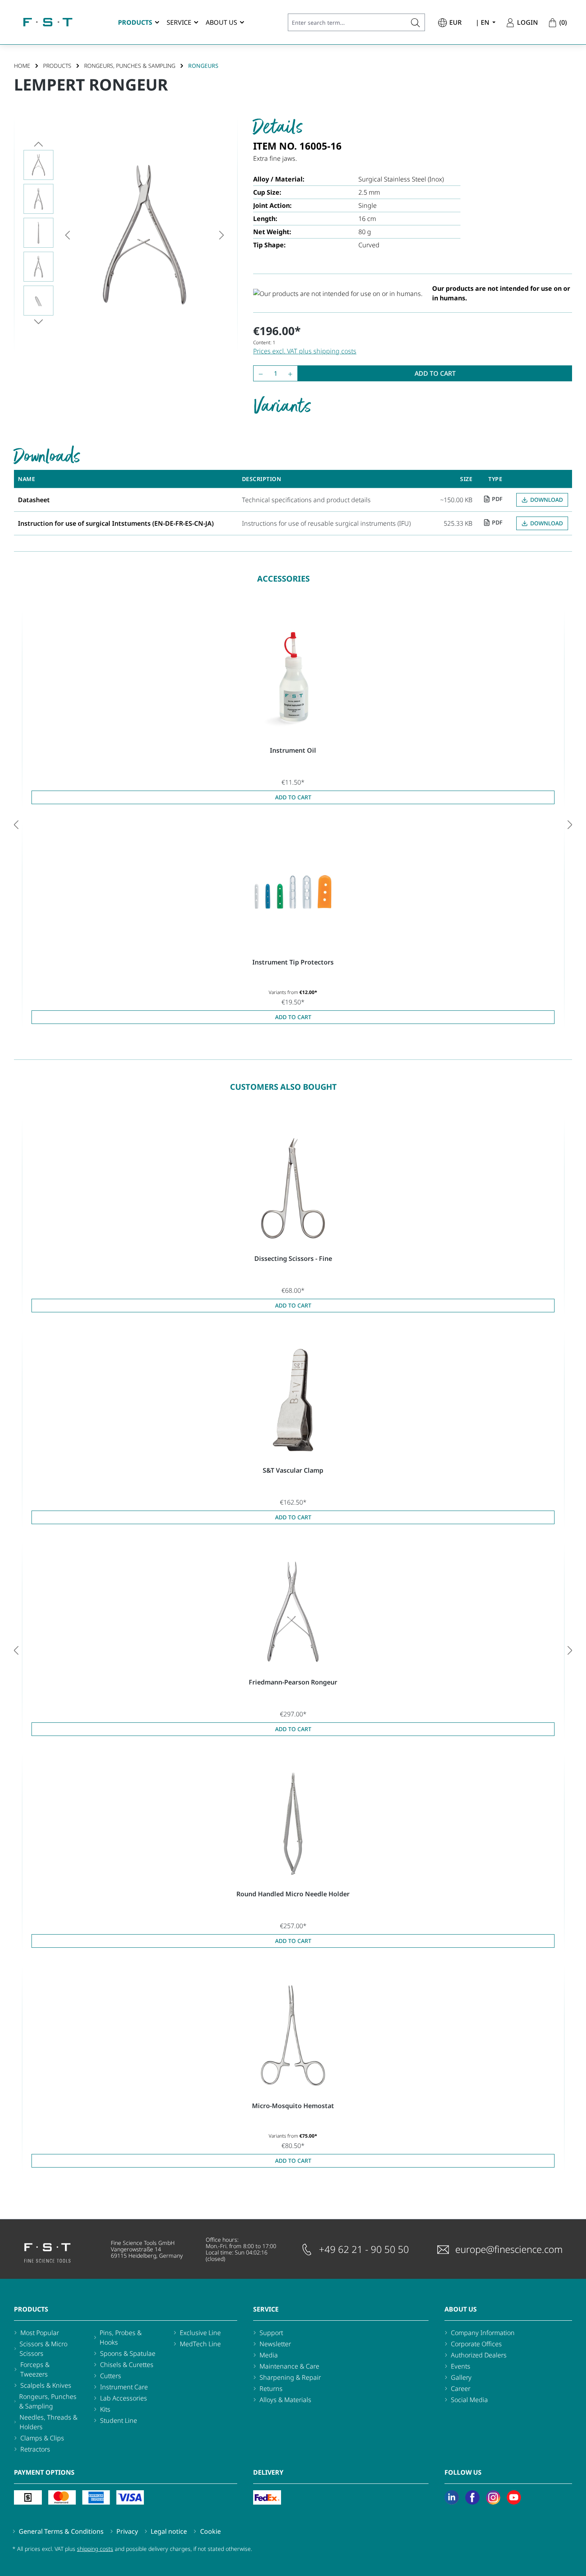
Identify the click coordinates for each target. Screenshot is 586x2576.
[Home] (48, 22)
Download (547, 500)
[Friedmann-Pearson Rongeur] (293, 1612)
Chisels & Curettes (127, 2365)
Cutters (111, 2376)
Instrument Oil (293, 750)
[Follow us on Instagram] (493, 2497)
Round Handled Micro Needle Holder (293, 1894)
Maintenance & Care (289, 2366)
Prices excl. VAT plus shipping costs (305, 351)
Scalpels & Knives (46, 2385)
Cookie (210, 2531)
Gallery (461, 2377)
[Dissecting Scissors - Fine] (293, 1188)
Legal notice (169, 2531)
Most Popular (40, 2333)
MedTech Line (200, 2344)
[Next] (222, 235)
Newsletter (275, 2344)
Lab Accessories (124, 2398)
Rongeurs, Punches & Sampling (48, 2401)
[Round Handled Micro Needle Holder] (293, 1824)
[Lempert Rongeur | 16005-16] (145, 235)
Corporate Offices (476, 2344)
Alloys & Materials (285, 2400)
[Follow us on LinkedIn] (452, 2497)
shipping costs (95, 2549)
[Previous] (67, 235)
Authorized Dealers (479, 2355)
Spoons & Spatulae (128, 2353)
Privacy (127, 2531)
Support (271, 2333)
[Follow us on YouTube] (514, 2497)
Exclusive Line (200, 2333)
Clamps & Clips (42, 2438)
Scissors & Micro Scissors (43, 2349)
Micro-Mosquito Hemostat (293, 2106)
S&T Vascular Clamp (293, 1470)
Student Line (119, 2420)
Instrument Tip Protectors (293, 962)
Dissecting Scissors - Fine (293, 1258)
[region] (126, 235)
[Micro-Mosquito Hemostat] (293, 2036)
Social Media (469, 2400)
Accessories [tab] (283, 579)
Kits (105, 2409)
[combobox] (347, 22)
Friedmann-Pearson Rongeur (293, 1682)
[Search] (416, 22)
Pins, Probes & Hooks (121, 2337)
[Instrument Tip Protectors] (293, 892)
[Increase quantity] (292, 373)
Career (461, 2389)
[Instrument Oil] (293, 680)
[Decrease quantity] (259, 373)
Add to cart (435, 373)
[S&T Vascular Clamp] (293, 1400)
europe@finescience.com (509, 2249)
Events (461, 2366)
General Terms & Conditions (61, 2531)
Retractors (35, 2449)
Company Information (483, 2333)
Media (269, 2355)
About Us (461, 2309)
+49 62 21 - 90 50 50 (364, 2249)
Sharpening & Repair (290, 2377)
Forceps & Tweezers (35, 2369)
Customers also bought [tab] (283, 1087)
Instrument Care (124, 2387)
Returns (271, 2389)
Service (266, 2309)
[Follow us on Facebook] (472, 2497)
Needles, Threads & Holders (48, 2422)
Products (31, 2309)
